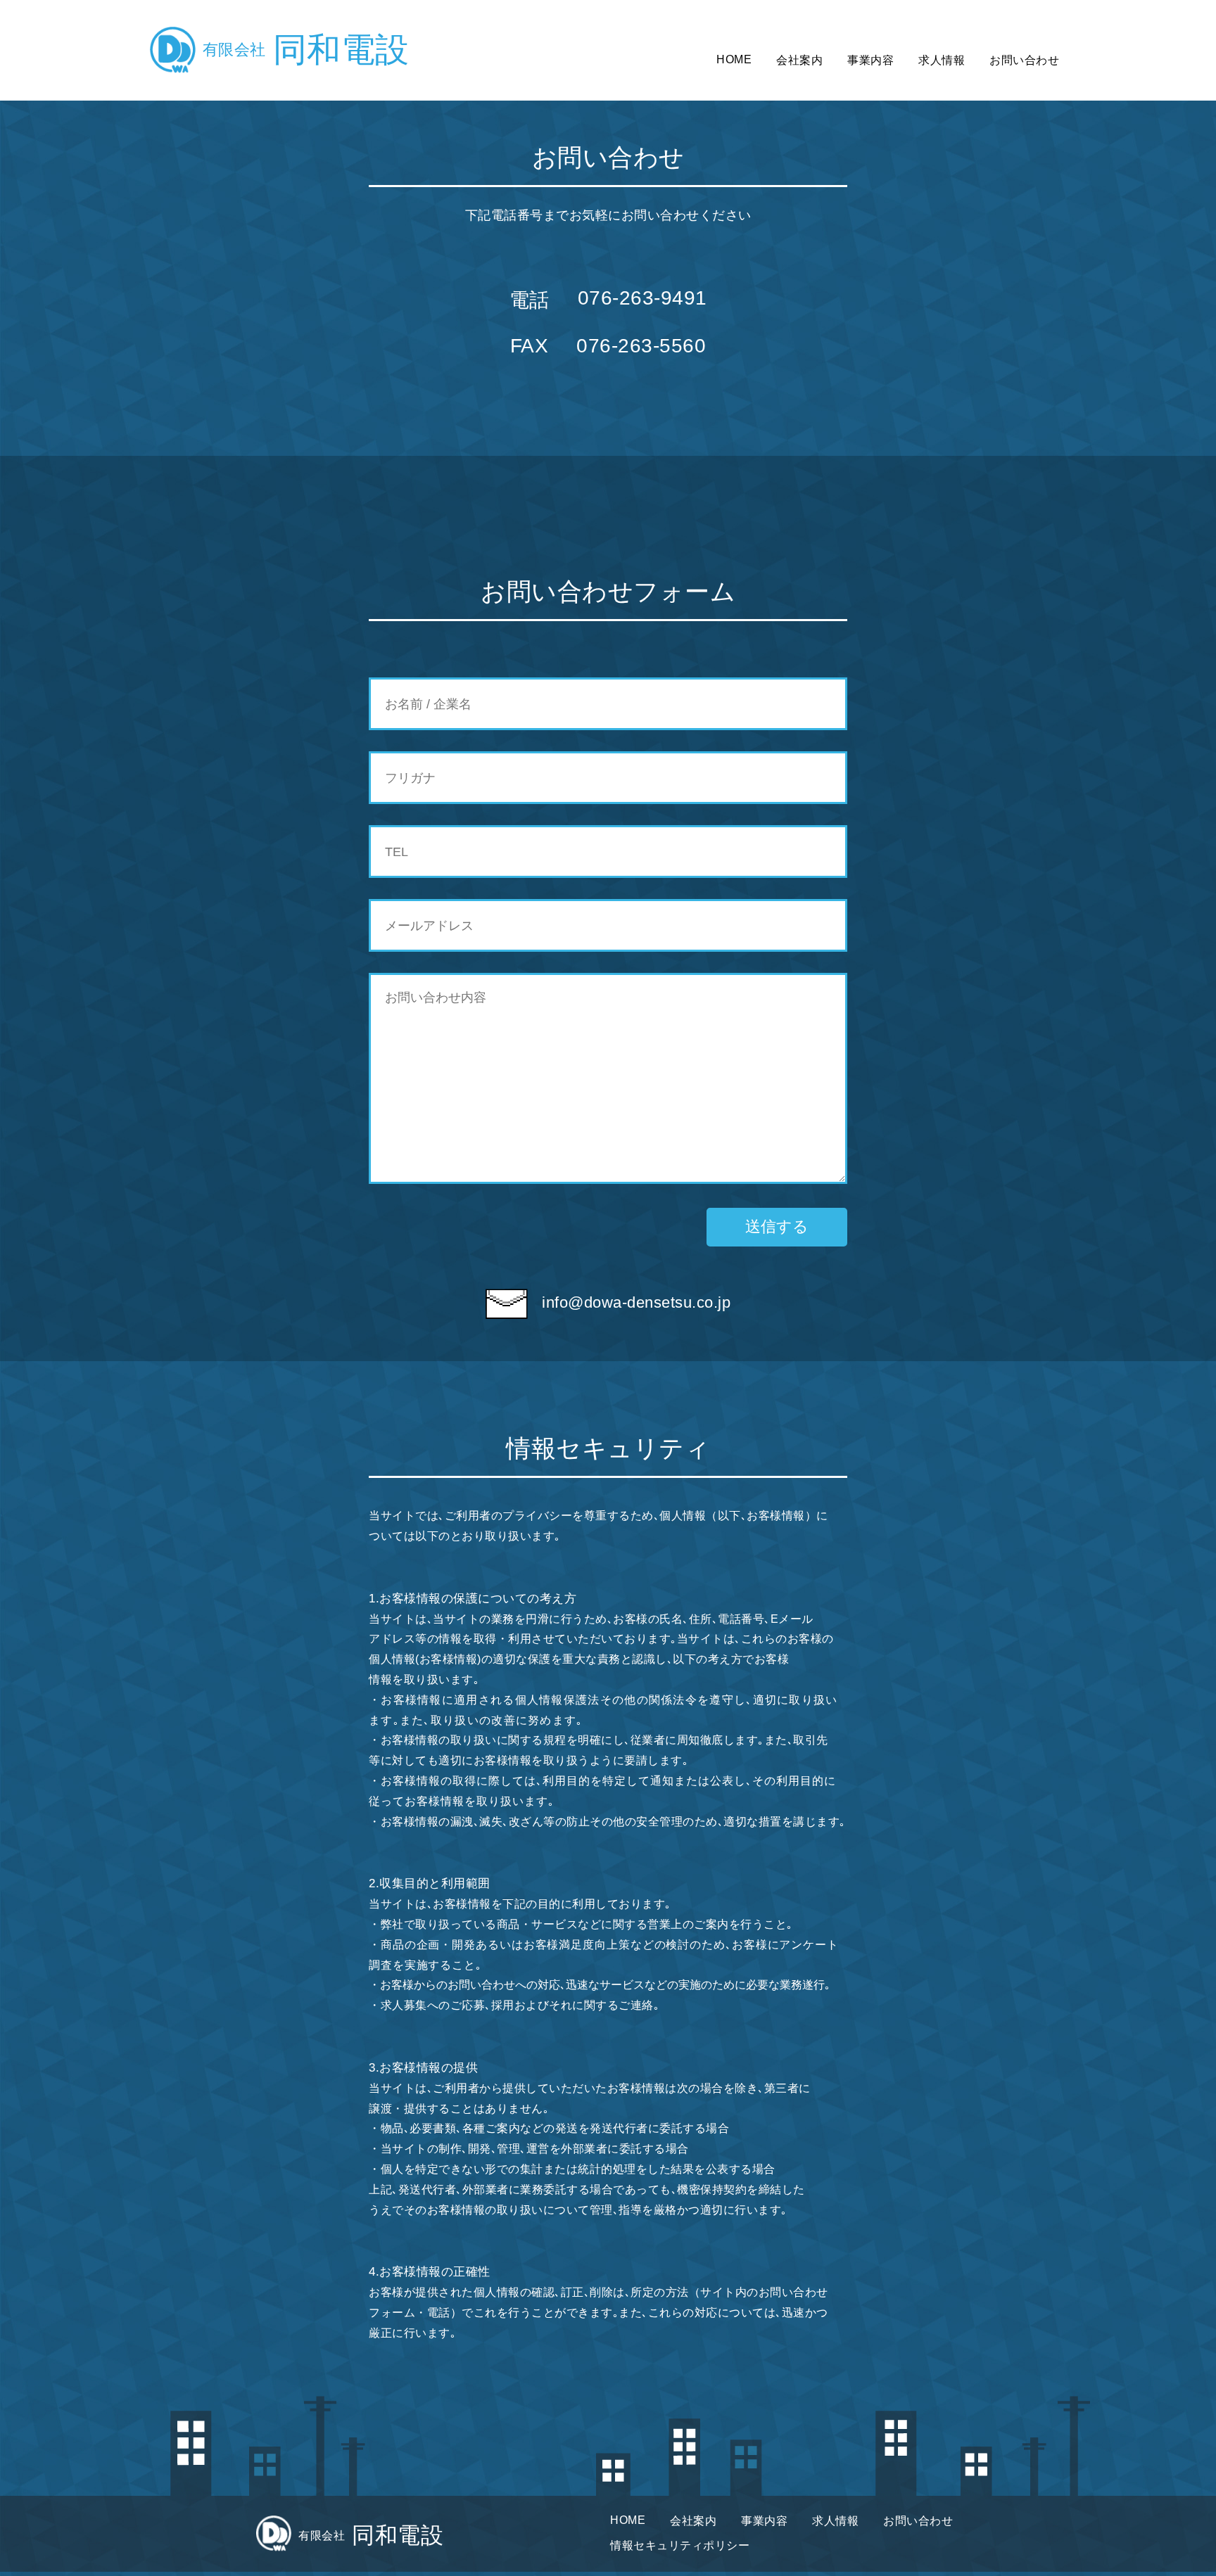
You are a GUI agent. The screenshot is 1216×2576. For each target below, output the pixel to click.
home (734, 59)
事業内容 (870, 60)
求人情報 (942, 60)
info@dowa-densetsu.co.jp (636, 1302)
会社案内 (799, 60)
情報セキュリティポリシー (680, 2545)
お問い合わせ (1024, 60)
